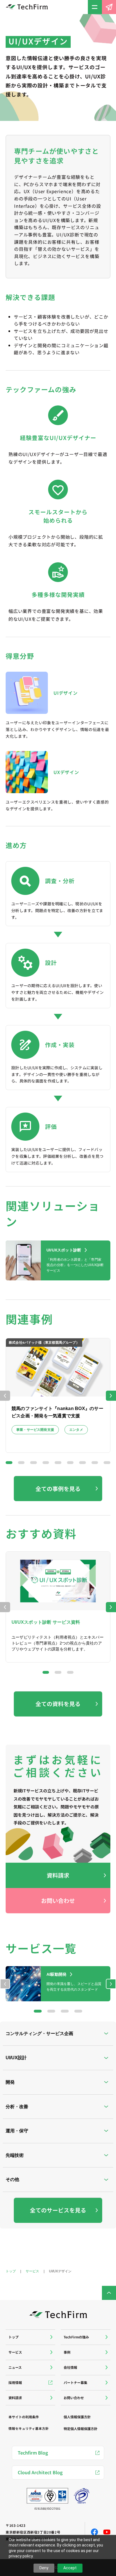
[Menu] (95, 7)
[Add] (30, 2337)
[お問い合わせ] (109, 7)
